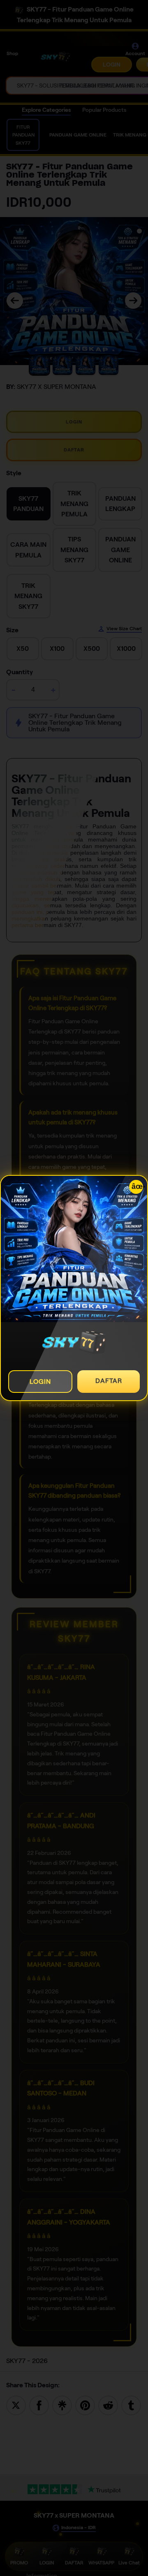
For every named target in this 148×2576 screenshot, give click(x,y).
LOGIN (40, 1382)
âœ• (137, 1186)
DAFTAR (109, 1381)
